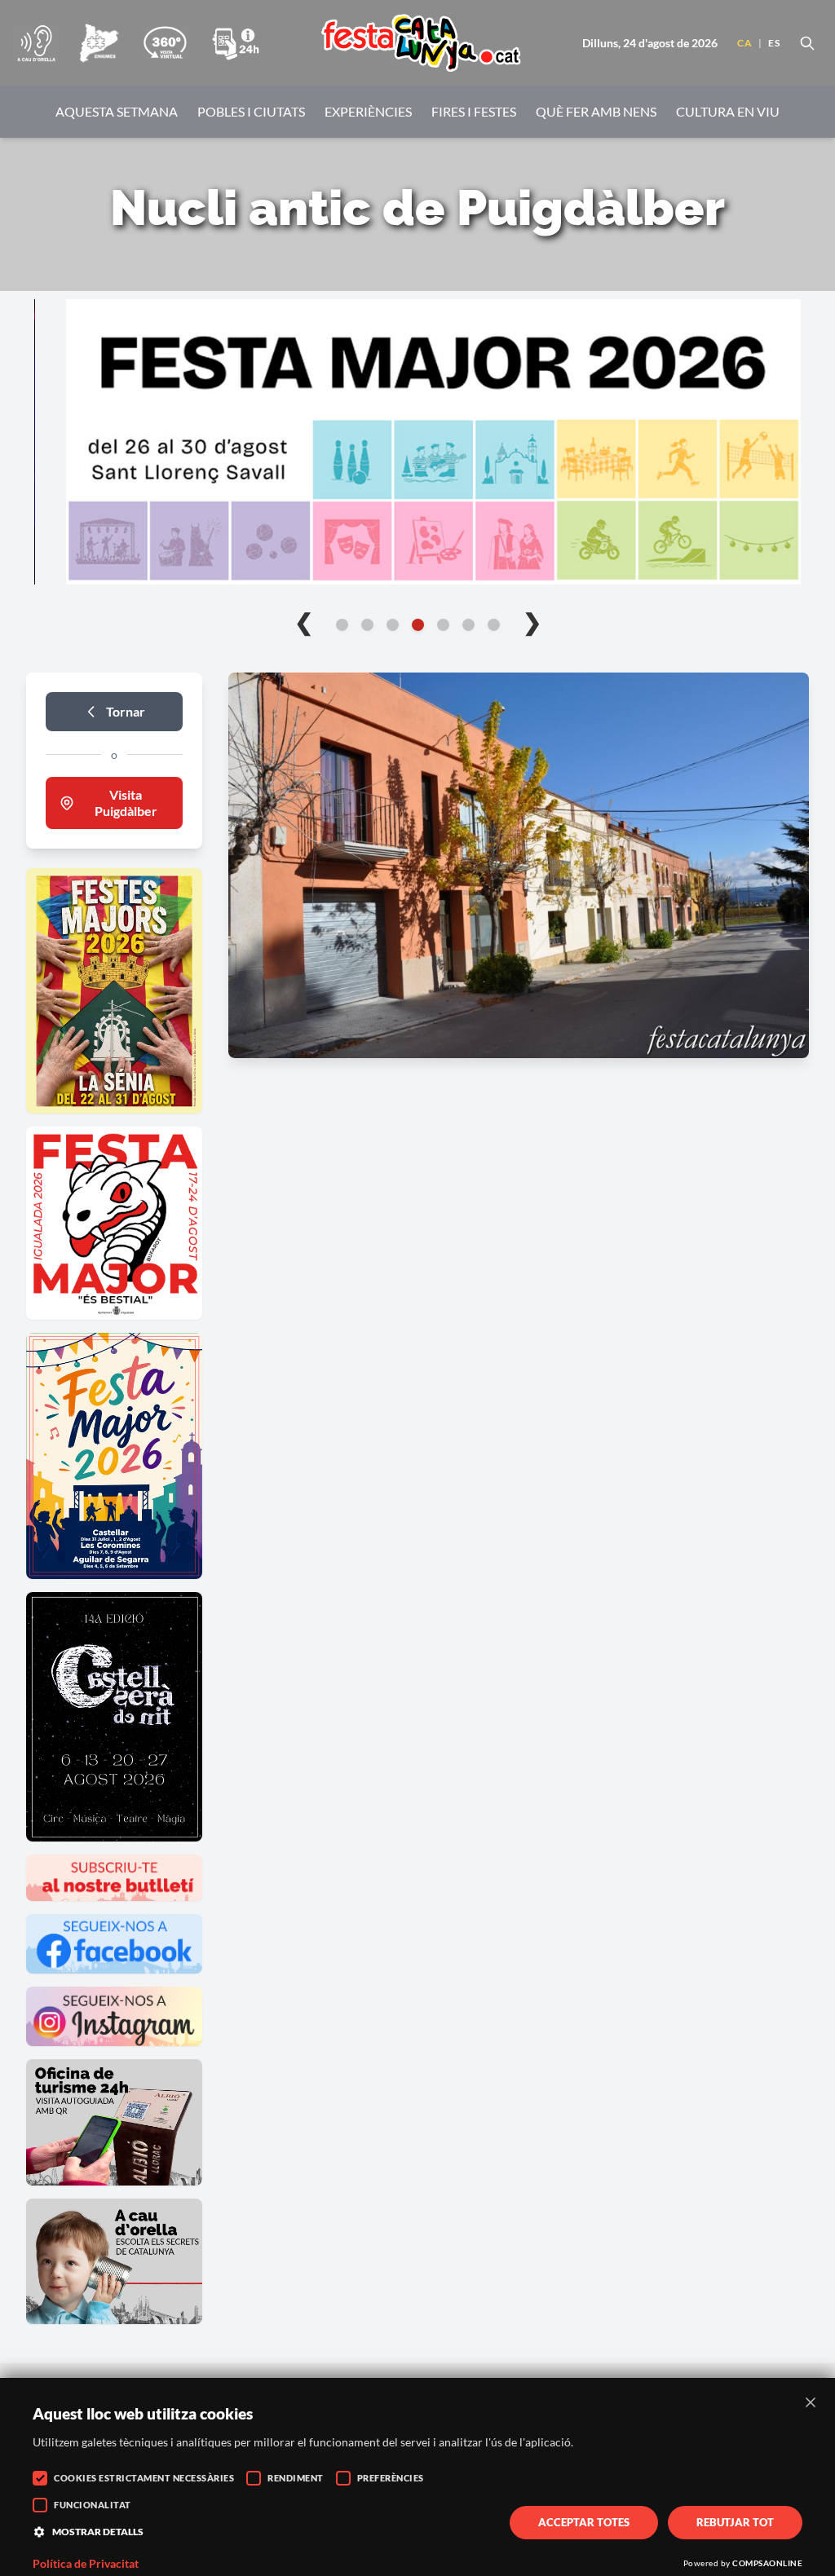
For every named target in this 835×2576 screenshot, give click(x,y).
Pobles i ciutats (251, 111)
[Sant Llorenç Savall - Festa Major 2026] (417, 442)
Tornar (126, 711)
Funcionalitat (93, 2505)
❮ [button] (304, 621)
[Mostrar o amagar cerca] (807, 43)
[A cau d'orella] (36, 43)
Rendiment (296, 2478)
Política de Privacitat (86, 2564)
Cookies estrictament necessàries (144, 2478)
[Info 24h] (236, 43)
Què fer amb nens (596, 111)
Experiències (368, 111)
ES (774, 43)
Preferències (391, 2478)
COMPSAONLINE (767, 2563)
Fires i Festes (474, 111)
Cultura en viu (728, 111)
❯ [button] (532, 621)
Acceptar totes (584, 2522)
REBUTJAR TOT (735, 2522)
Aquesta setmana (117, 111)
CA (744, 43)
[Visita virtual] (165, 43)
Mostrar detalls (98, 2532)
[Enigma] (99, 43)
